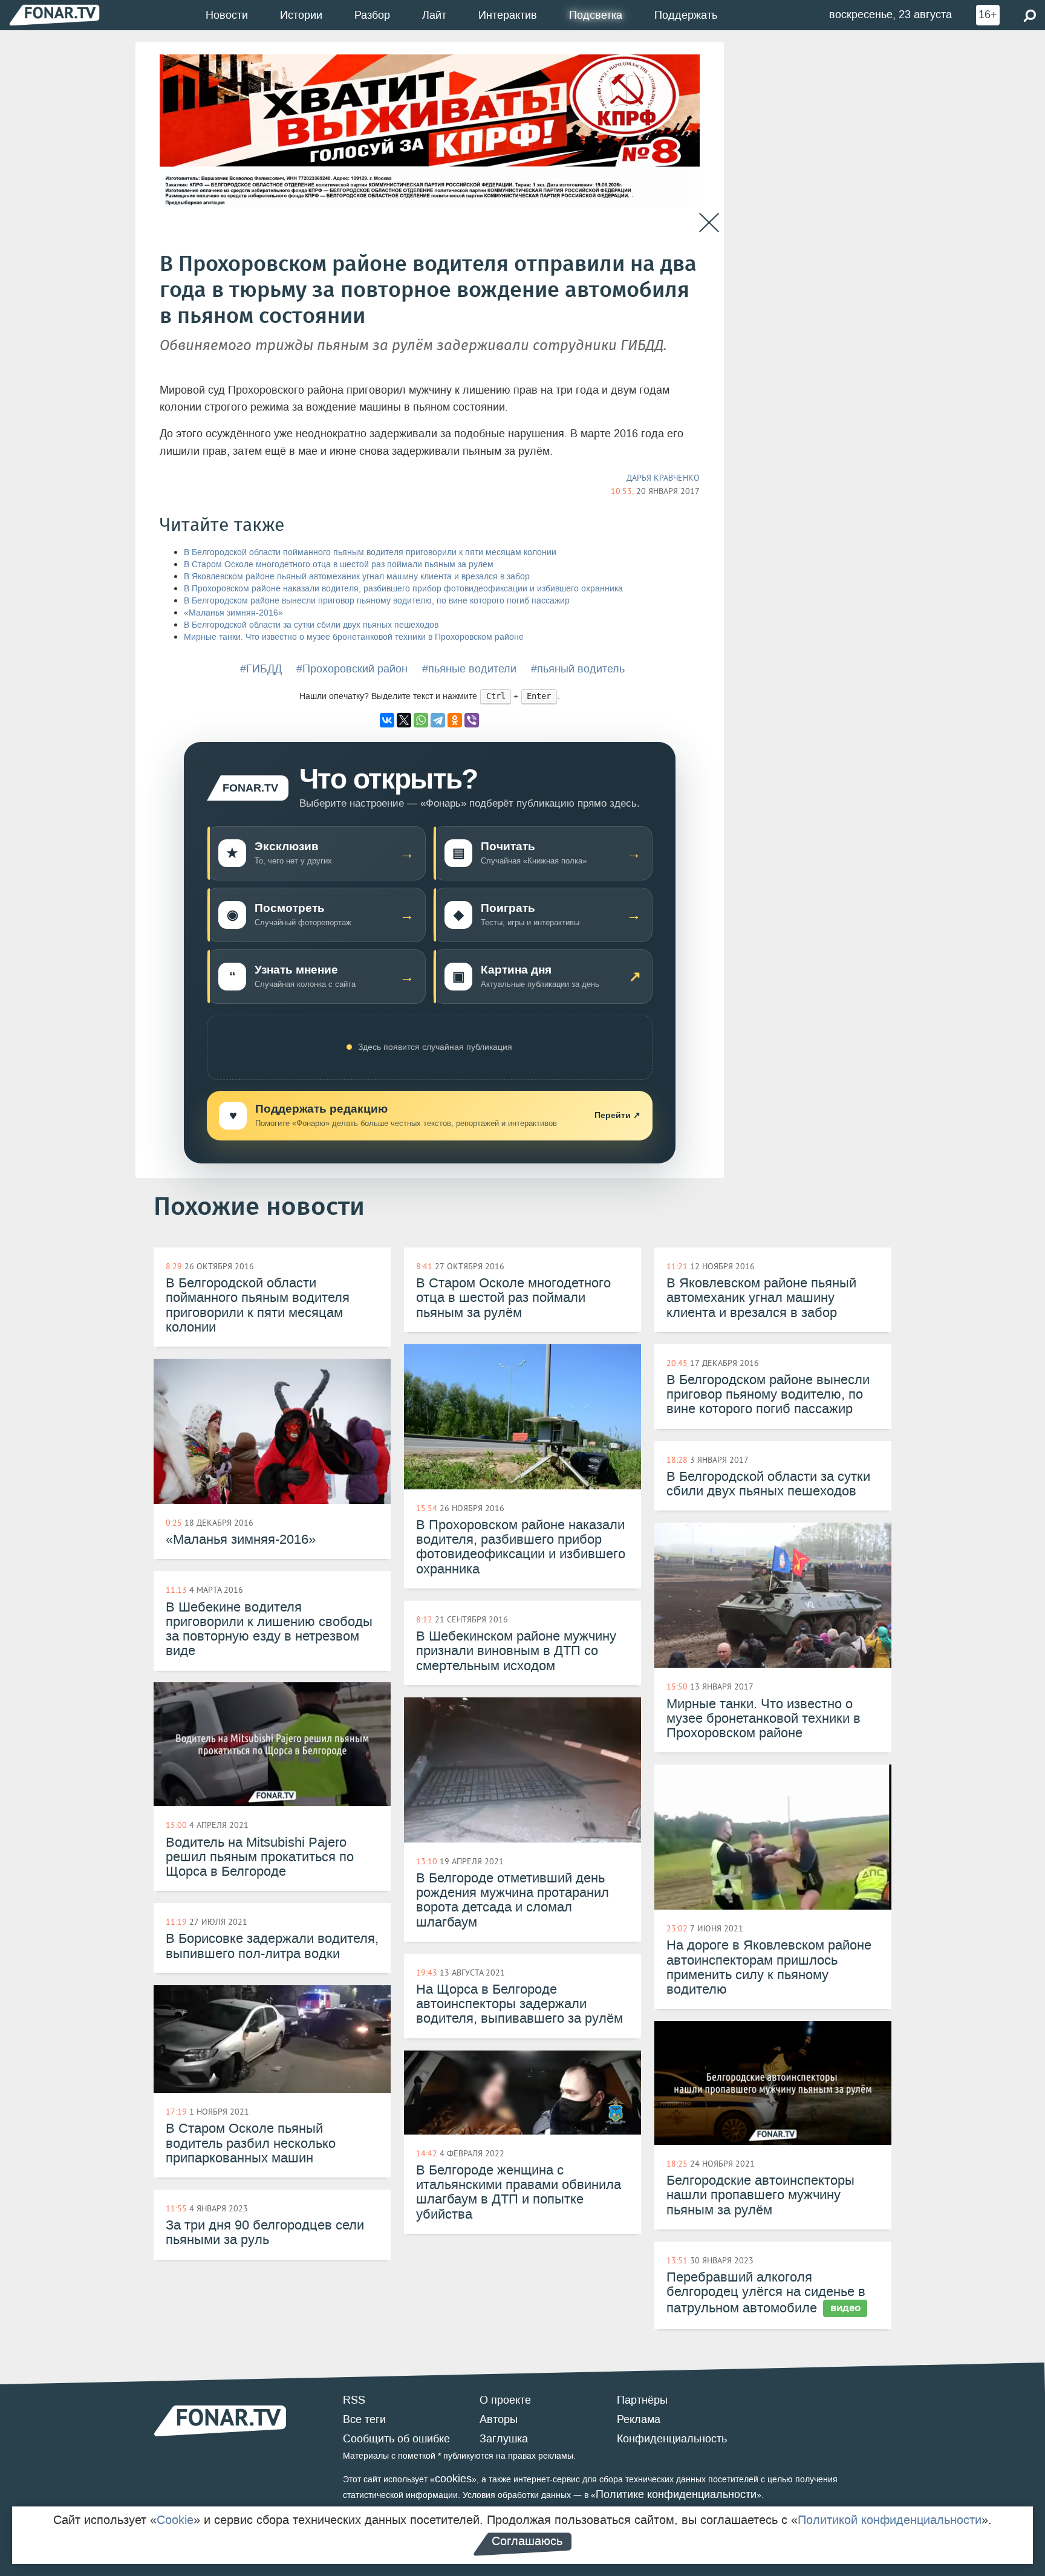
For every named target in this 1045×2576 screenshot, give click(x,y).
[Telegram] (438, 720)
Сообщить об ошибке (396, 2439)
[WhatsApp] (421, 720)
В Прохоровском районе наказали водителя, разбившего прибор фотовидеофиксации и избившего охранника (403, 589)
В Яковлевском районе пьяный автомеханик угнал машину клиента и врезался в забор (357, 577)
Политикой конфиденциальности (890, 2520)
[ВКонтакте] (387, 720)
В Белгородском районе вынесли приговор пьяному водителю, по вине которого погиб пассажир (377, 601)
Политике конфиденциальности (676, 2494)
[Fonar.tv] (54, 15)
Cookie (175, 2520)
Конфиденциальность (672, 2439)
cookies (453, 2479)
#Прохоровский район (352, 669)
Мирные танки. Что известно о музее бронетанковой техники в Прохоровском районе (354, 637)
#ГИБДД (261, 669)
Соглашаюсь (527, 2541)
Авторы (499, 2419)
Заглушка (504, 2439)
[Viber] (472, 720)
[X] (404, 720)
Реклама (639, 2419)
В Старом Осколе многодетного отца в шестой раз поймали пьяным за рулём (339, 564)
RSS (354, 2400)
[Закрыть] (709, 223)
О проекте (505, 2400)
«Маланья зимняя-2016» (233, 613)
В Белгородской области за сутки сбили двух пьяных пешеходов (311, 625)
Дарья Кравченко (663, 478)
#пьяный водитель (578, 669)
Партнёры (642, 2400)
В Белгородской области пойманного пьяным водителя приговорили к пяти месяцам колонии (370, 552)
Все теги (364, 2419)
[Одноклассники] (455, 720)
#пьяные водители (469, 669)
